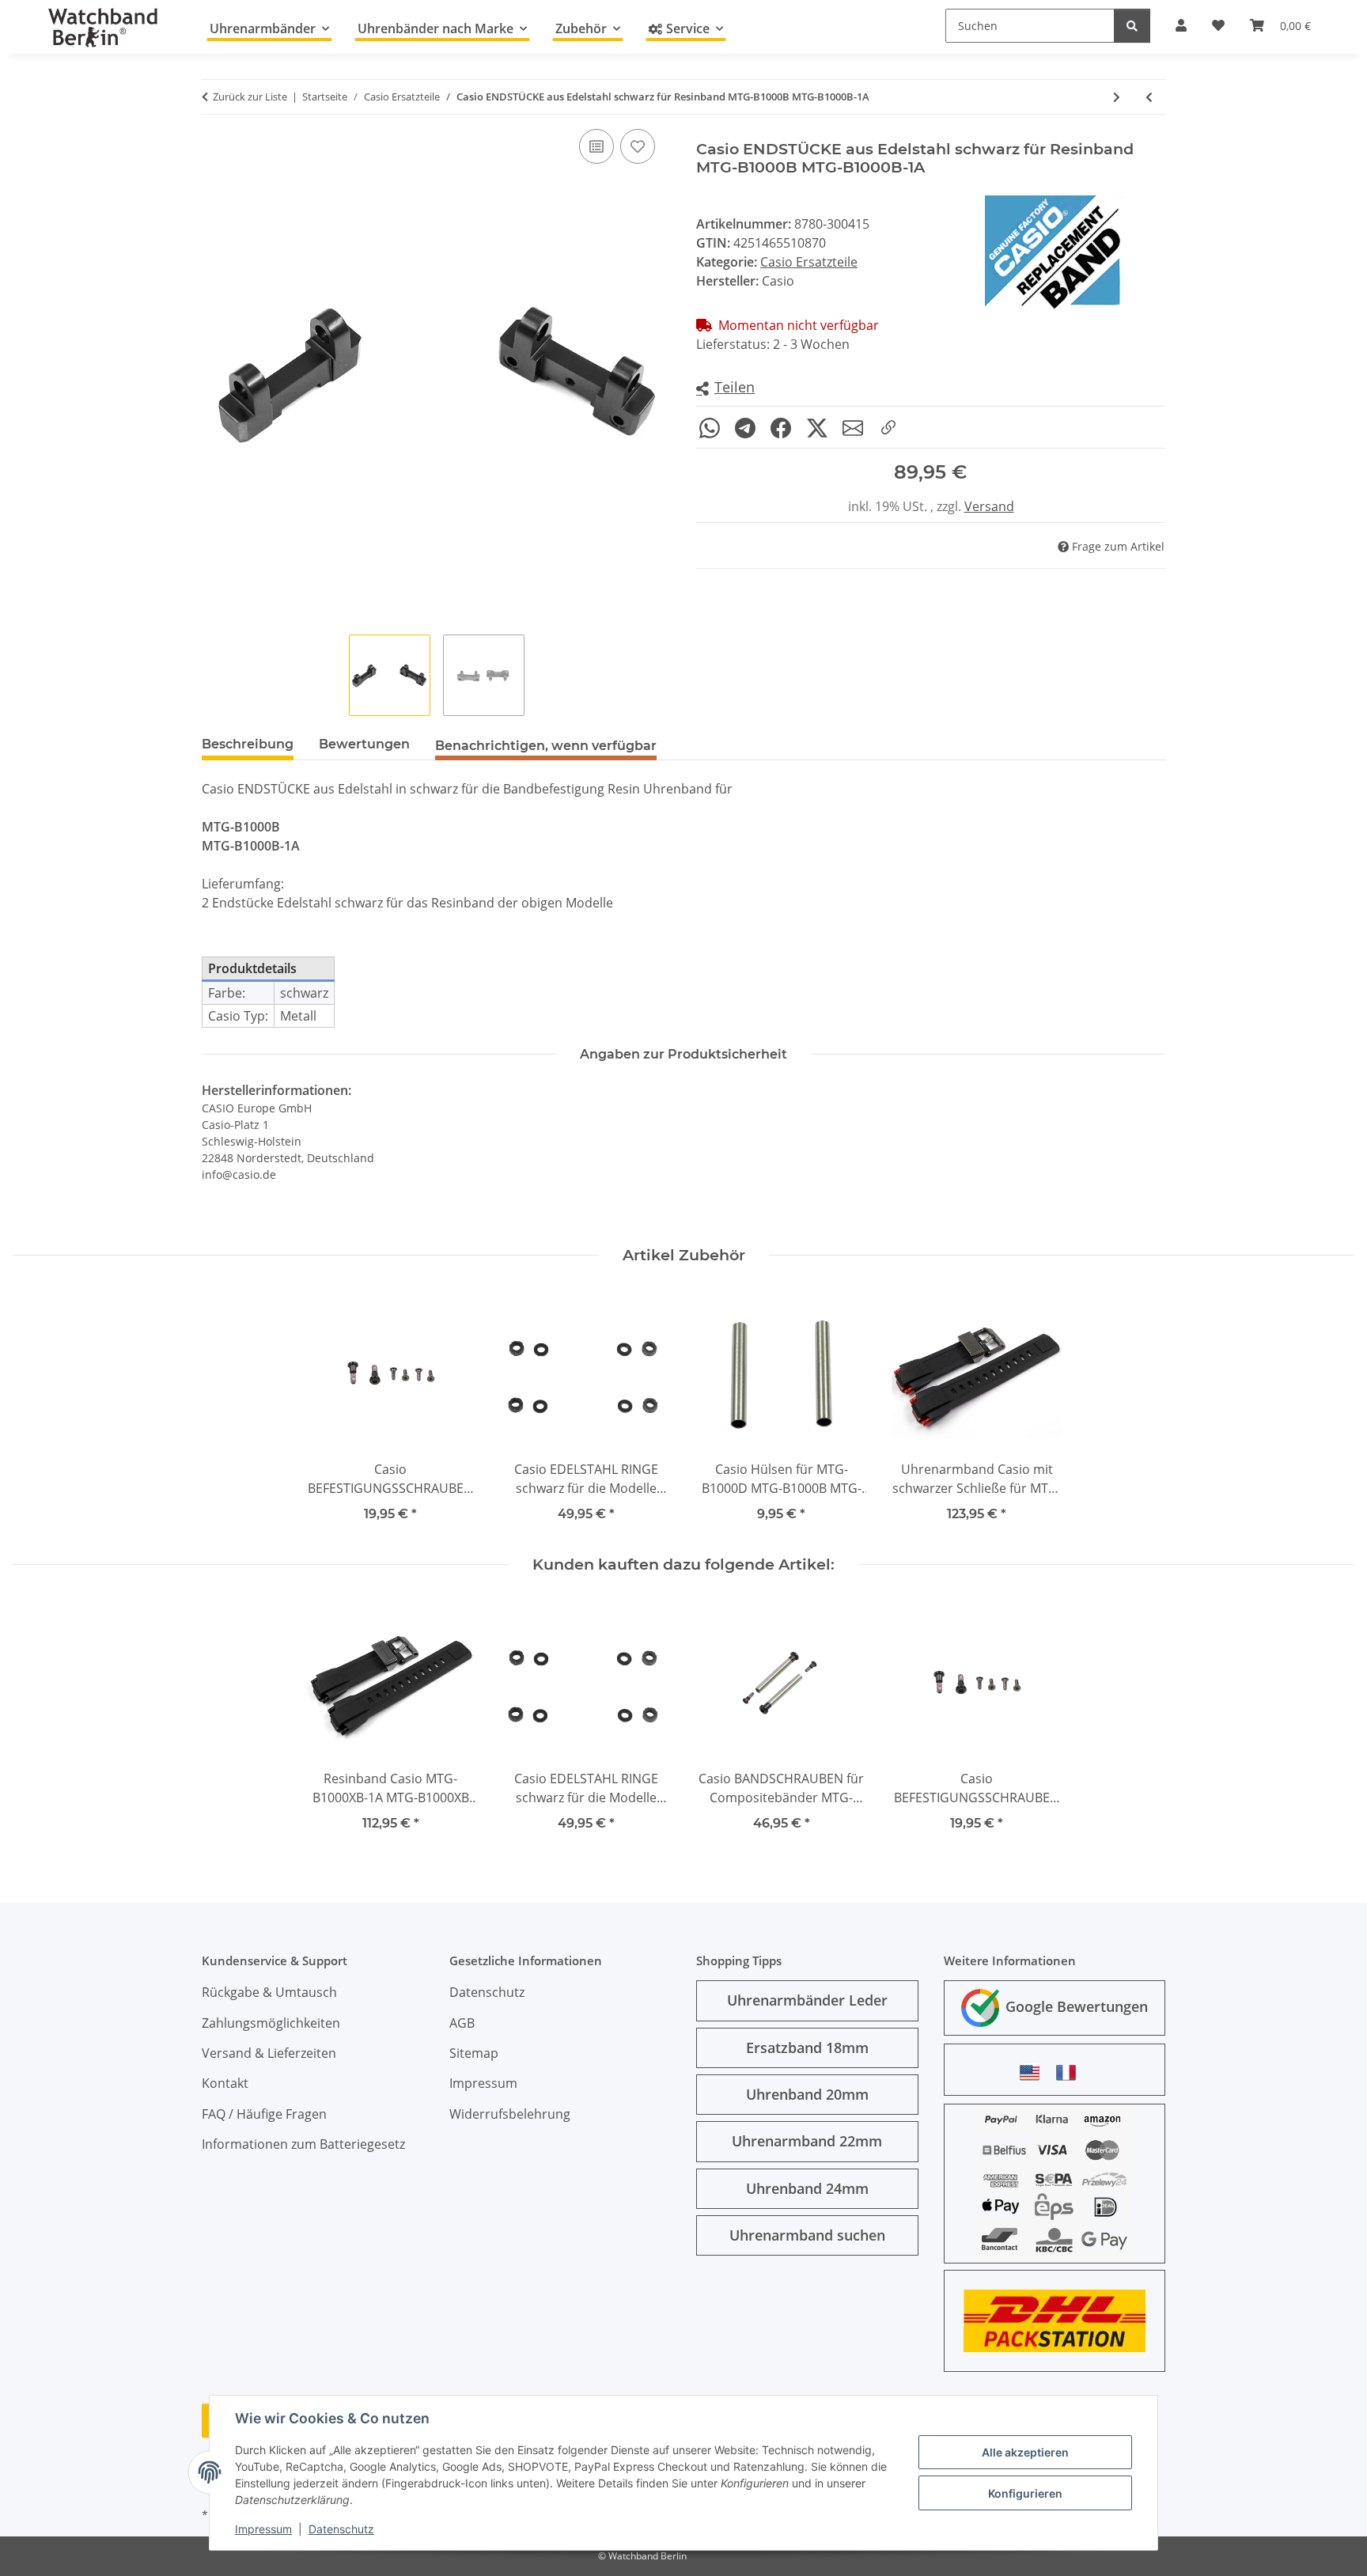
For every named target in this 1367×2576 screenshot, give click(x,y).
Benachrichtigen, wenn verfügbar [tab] (546, 746)
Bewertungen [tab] (364, 744)
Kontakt (225, 2083)
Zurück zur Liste (250, 97)
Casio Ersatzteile (809, 262)
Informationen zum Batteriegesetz (303, 2144)
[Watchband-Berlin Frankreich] (1070, 2072)
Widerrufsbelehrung (510, 2114)
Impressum (263, 2529)
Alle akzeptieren (1025, 2452)
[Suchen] (1132, 26)
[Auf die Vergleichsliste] (596, 146)
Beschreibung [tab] (248, 744)
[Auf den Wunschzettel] (638, 146)
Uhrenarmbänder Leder (807, 2000)
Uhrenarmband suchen (807, 2235)
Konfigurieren (1025, 2493)
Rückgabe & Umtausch (269, 1992)
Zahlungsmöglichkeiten (271, 2023)
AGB (462, 2023)
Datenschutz (341, 2529)
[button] (725, 388)
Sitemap (474, 2053)
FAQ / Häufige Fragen (264, 2114)
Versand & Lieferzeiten (269, 2053)
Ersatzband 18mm (807, 2048)
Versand (989, 506)
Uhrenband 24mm (807, 2188)
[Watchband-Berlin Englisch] (1034, 2072)
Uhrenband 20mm (807, 2094)
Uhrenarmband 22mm (807, 2141)
